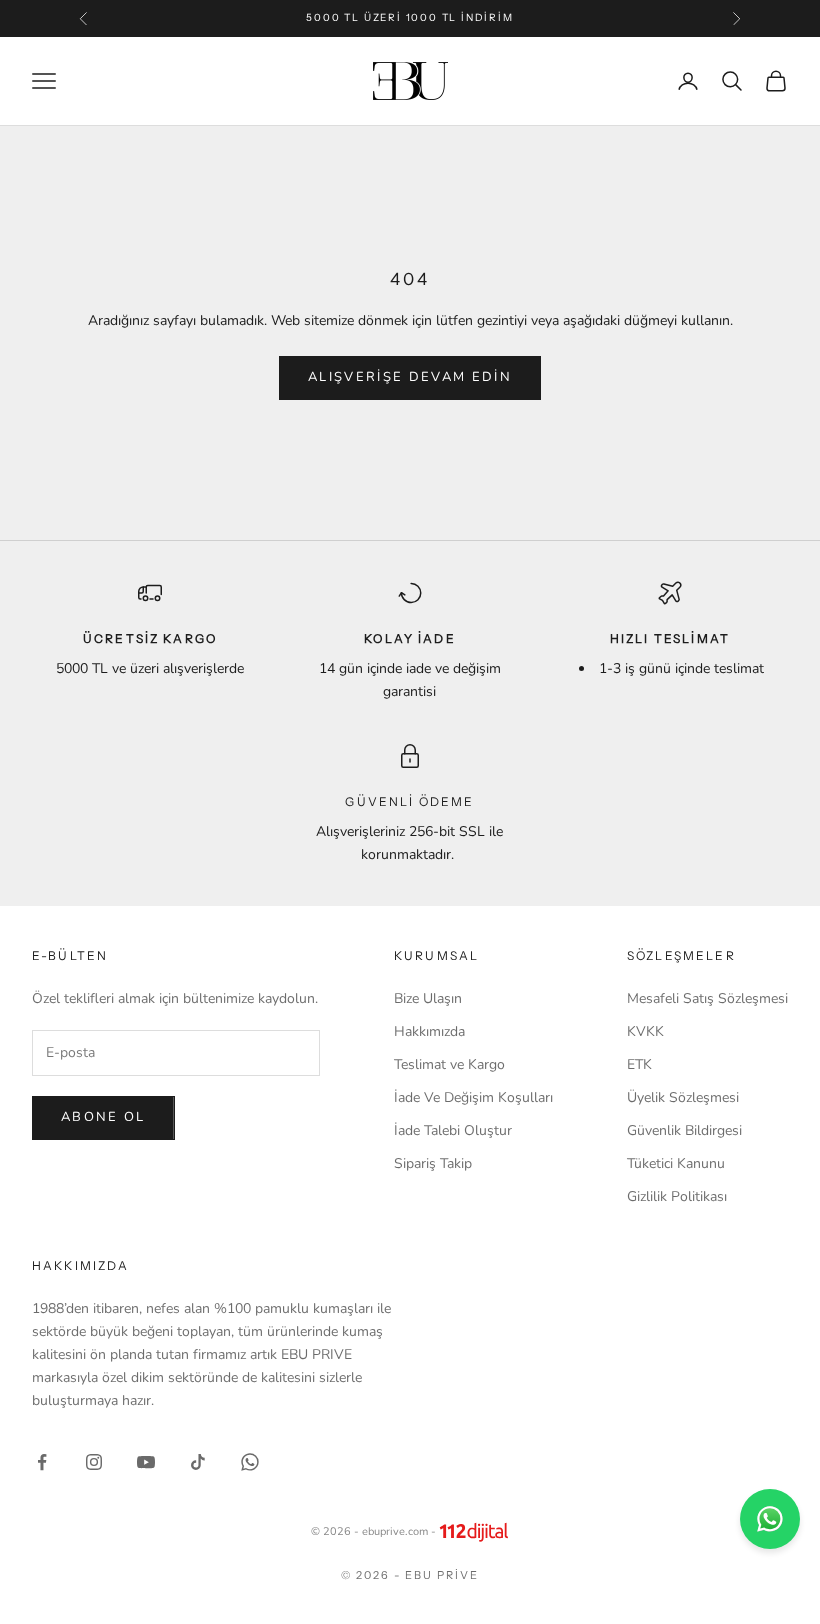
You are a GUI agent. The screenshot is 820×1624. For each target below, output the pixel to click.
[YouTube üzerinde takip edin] (146, 1462)
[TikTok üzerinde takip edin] (198, 1462)
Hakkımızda (429, 1031)
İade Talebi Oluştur (453, 1130)
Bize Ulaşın (428, 998)
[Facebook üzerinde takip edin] (42, 1462)
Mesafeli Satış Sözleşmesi (707, 998)
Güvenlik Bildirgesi (684, 1130)
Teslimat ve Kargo (449, 1064)
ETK (639, 1064)
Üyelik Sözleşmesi (683, 1097)
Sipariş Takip (433, 1163)
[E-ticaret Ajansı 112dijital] (474, 1532)
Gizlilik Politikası (677, 1196)
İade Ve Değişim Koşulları (473, 1097)
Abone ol (103, 1117)
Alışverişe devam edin (410, 377)
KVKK (645, 1031)
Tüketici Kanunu (676, 1163)
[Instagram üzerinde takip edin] (94, 1462)
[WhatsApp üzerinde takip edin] (250, 1462)
